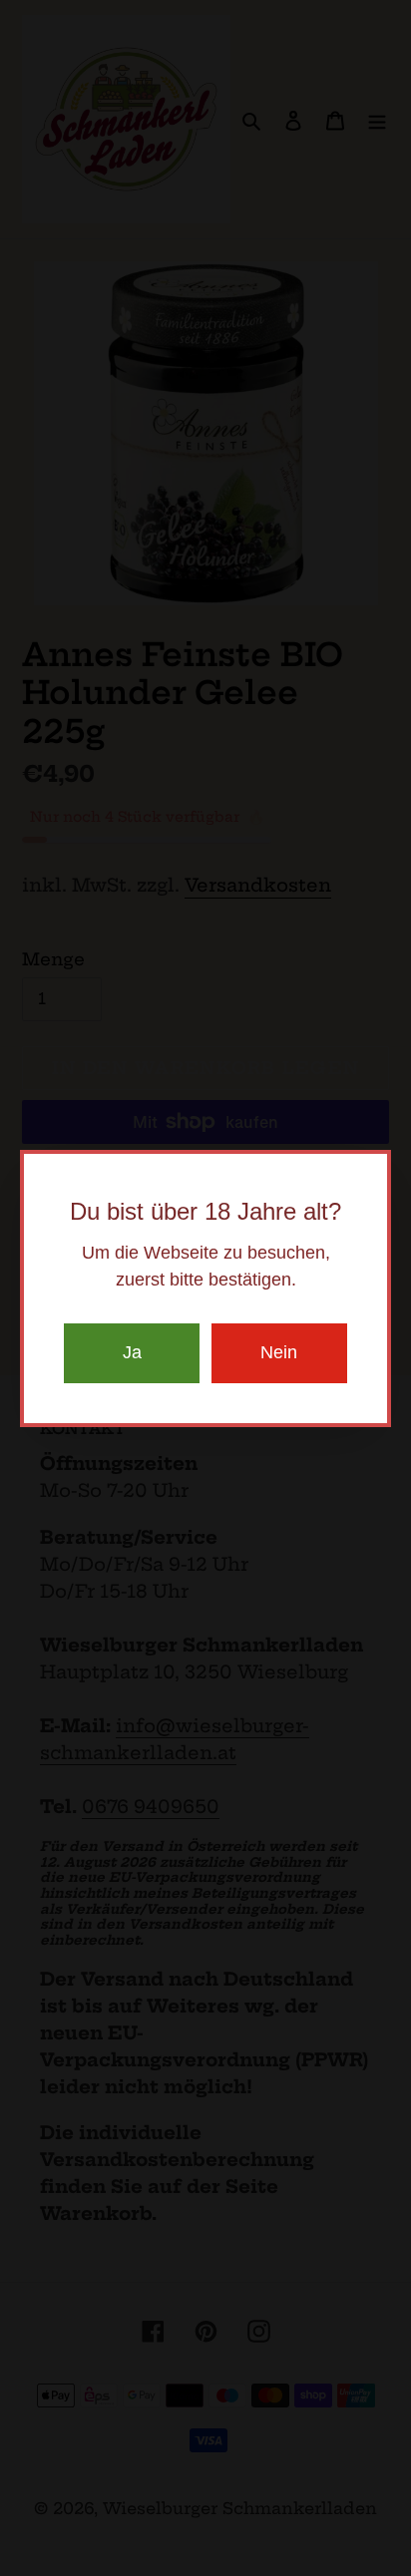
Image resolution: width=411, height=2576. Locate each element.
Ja (132, 1352)
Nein (279, 1352)
